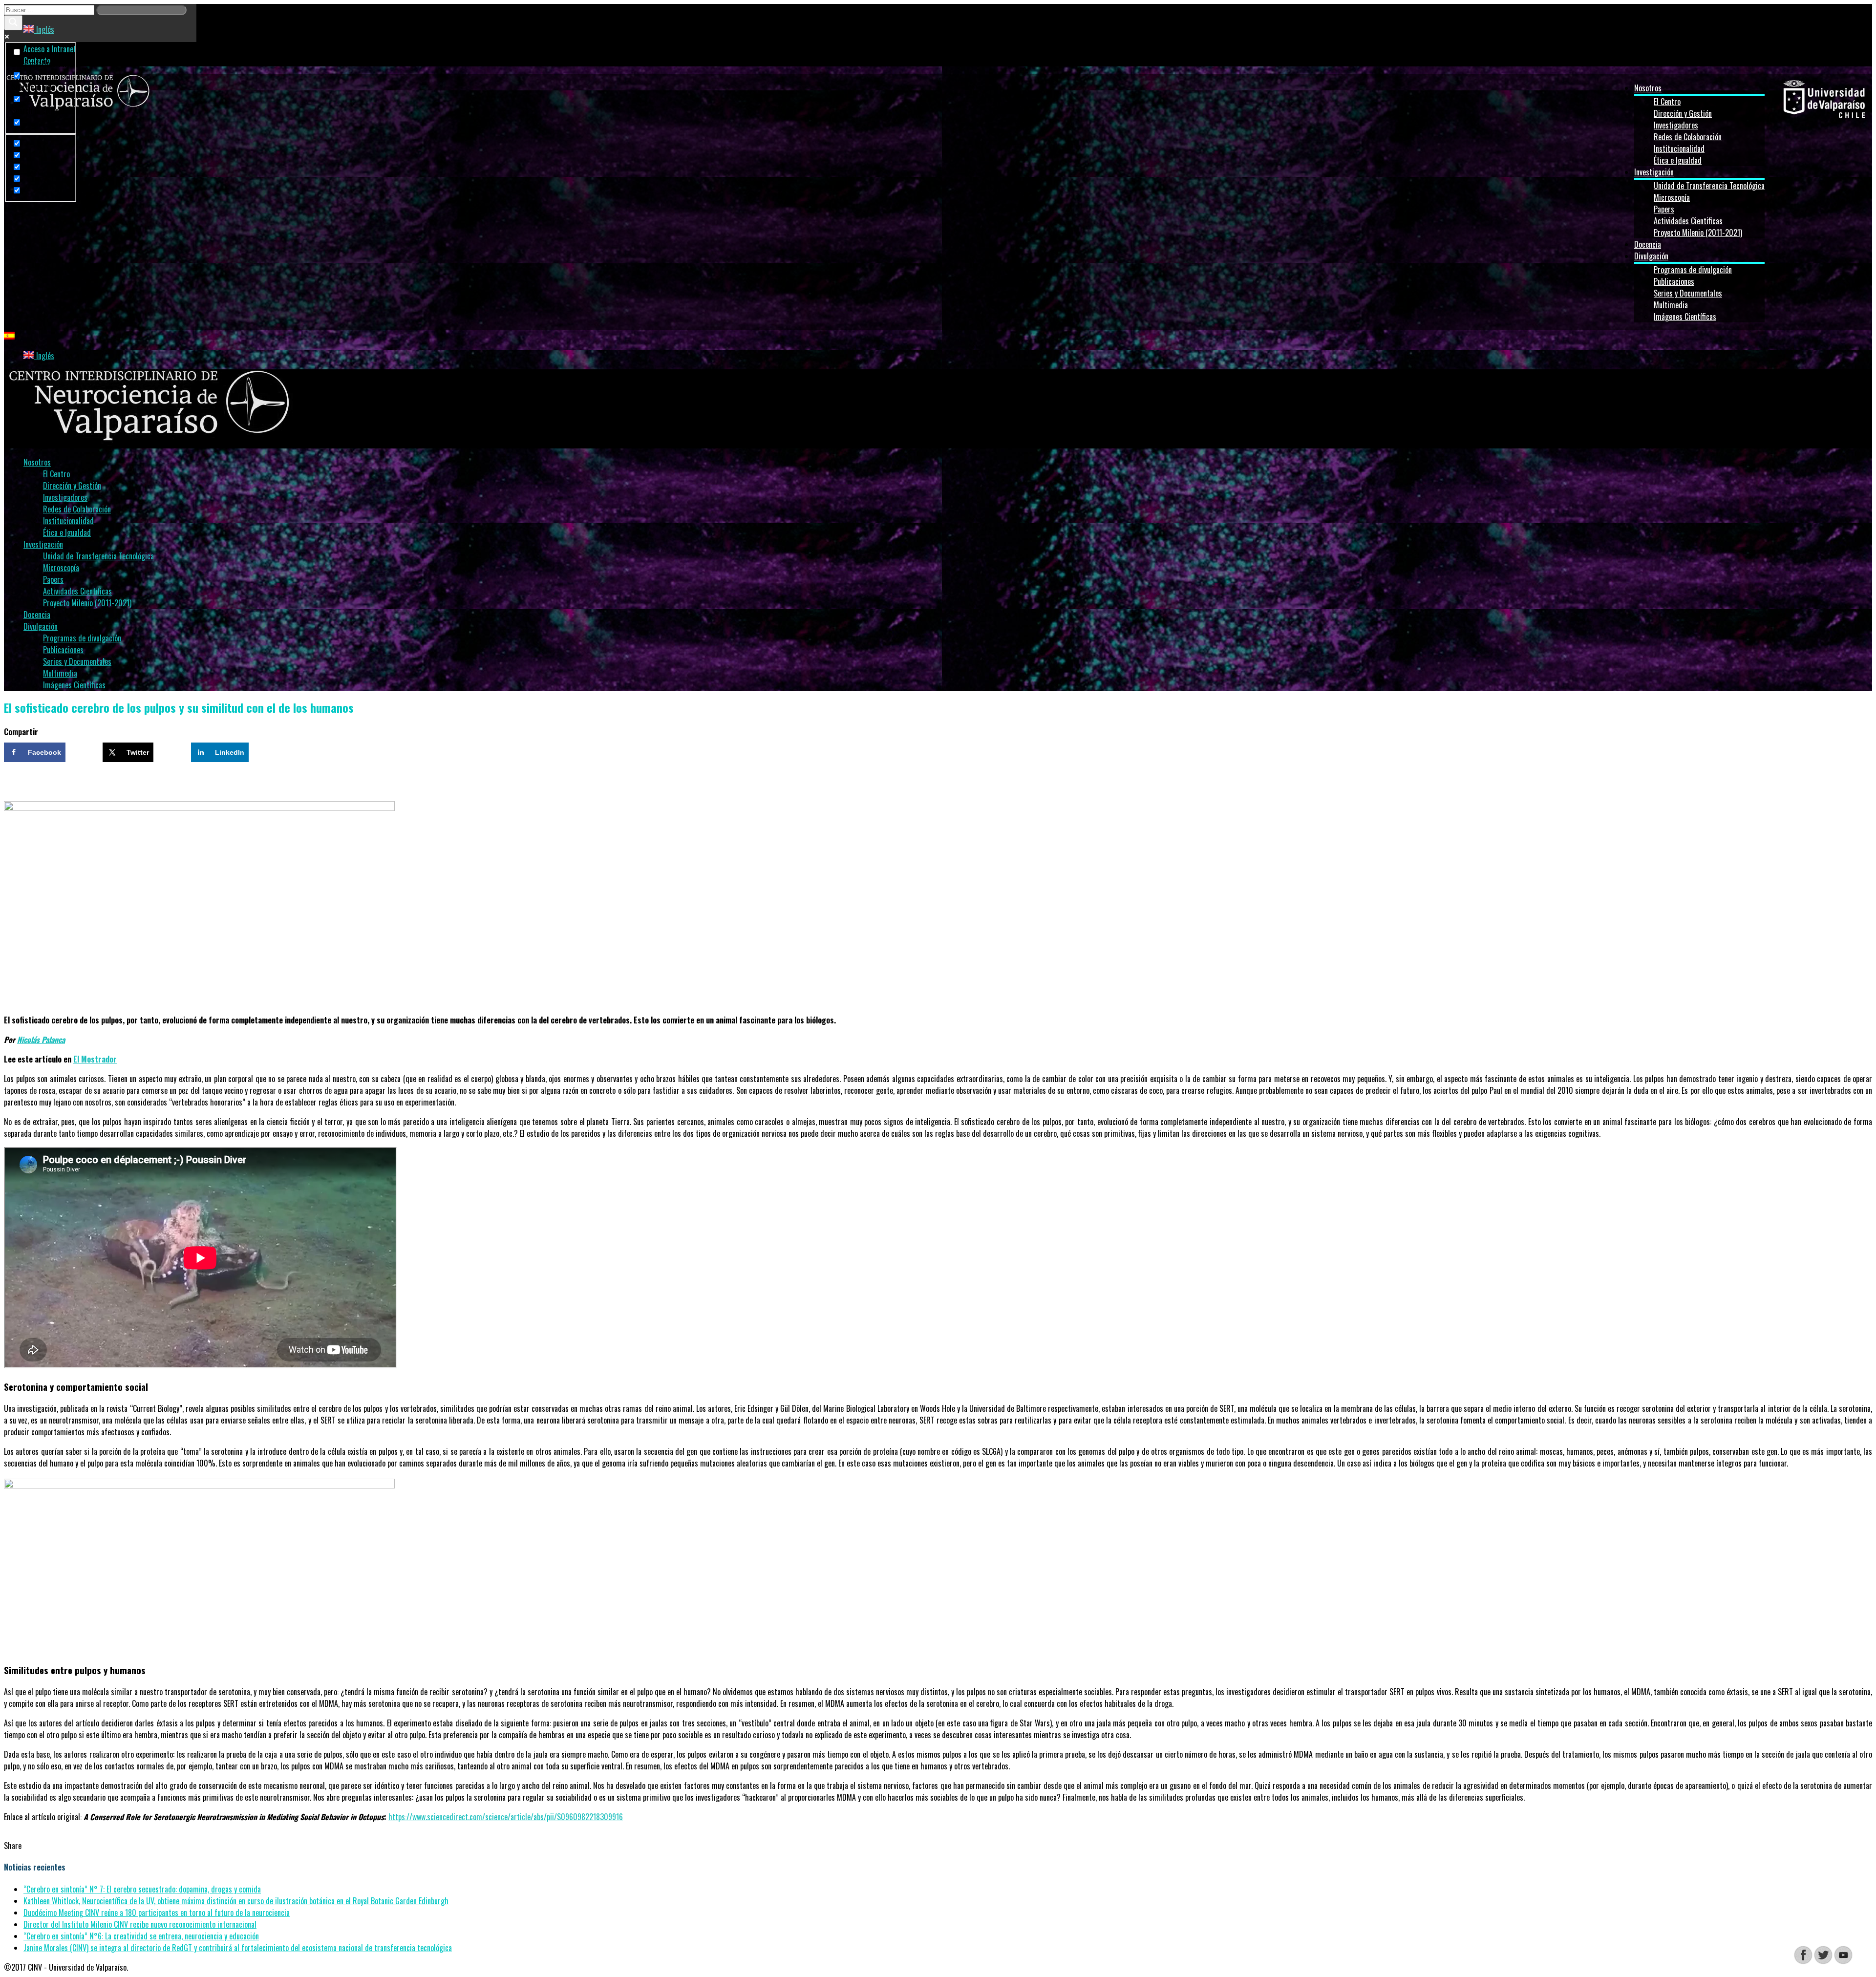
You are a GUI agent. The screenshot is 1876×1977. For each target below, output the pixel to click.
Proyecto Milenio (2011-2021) (1698, 233)
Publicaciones (1674, 281)
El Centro (1667, 102)
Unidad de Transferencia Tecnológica (1709, 186)
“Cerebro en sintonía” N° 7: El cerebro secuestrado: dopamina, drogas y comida (142, 1889)
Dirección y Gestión (1683, 113)
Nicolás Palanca (41, 1040)
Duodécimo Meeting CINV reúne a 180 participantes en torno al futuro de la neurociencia (157, 1913)
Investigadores (1676, 125)
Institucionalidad (1679, 149)
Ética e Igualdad (1678, 160)
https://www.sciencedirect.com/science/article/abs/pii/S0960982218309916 (506, 1817)
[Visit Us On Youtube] (1843, 1961)
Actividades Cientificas (1688, 221)
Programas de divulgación (1693, 270)
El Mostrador (95, 1059)
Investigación (1654, 172)
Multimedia (1671, 305)
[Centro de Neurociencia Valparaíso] (78, 110)
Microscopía (1672, 197)
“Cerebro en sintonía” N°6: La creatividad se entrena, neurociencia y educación (141, 1936)
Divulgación (1651, 256)
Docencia (1648, 244)
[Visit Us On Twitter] (1823, 1961)
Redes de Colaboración (1688, 137)
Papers (1664, 209)
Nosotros (1648, 88)
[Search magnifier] (13, 23)
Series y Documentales (1688, 293)
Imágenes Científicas (1685, 317)
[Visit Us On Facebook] (1803, 1961)
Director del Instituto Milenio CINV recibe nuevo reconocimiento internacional (140, 1924)
